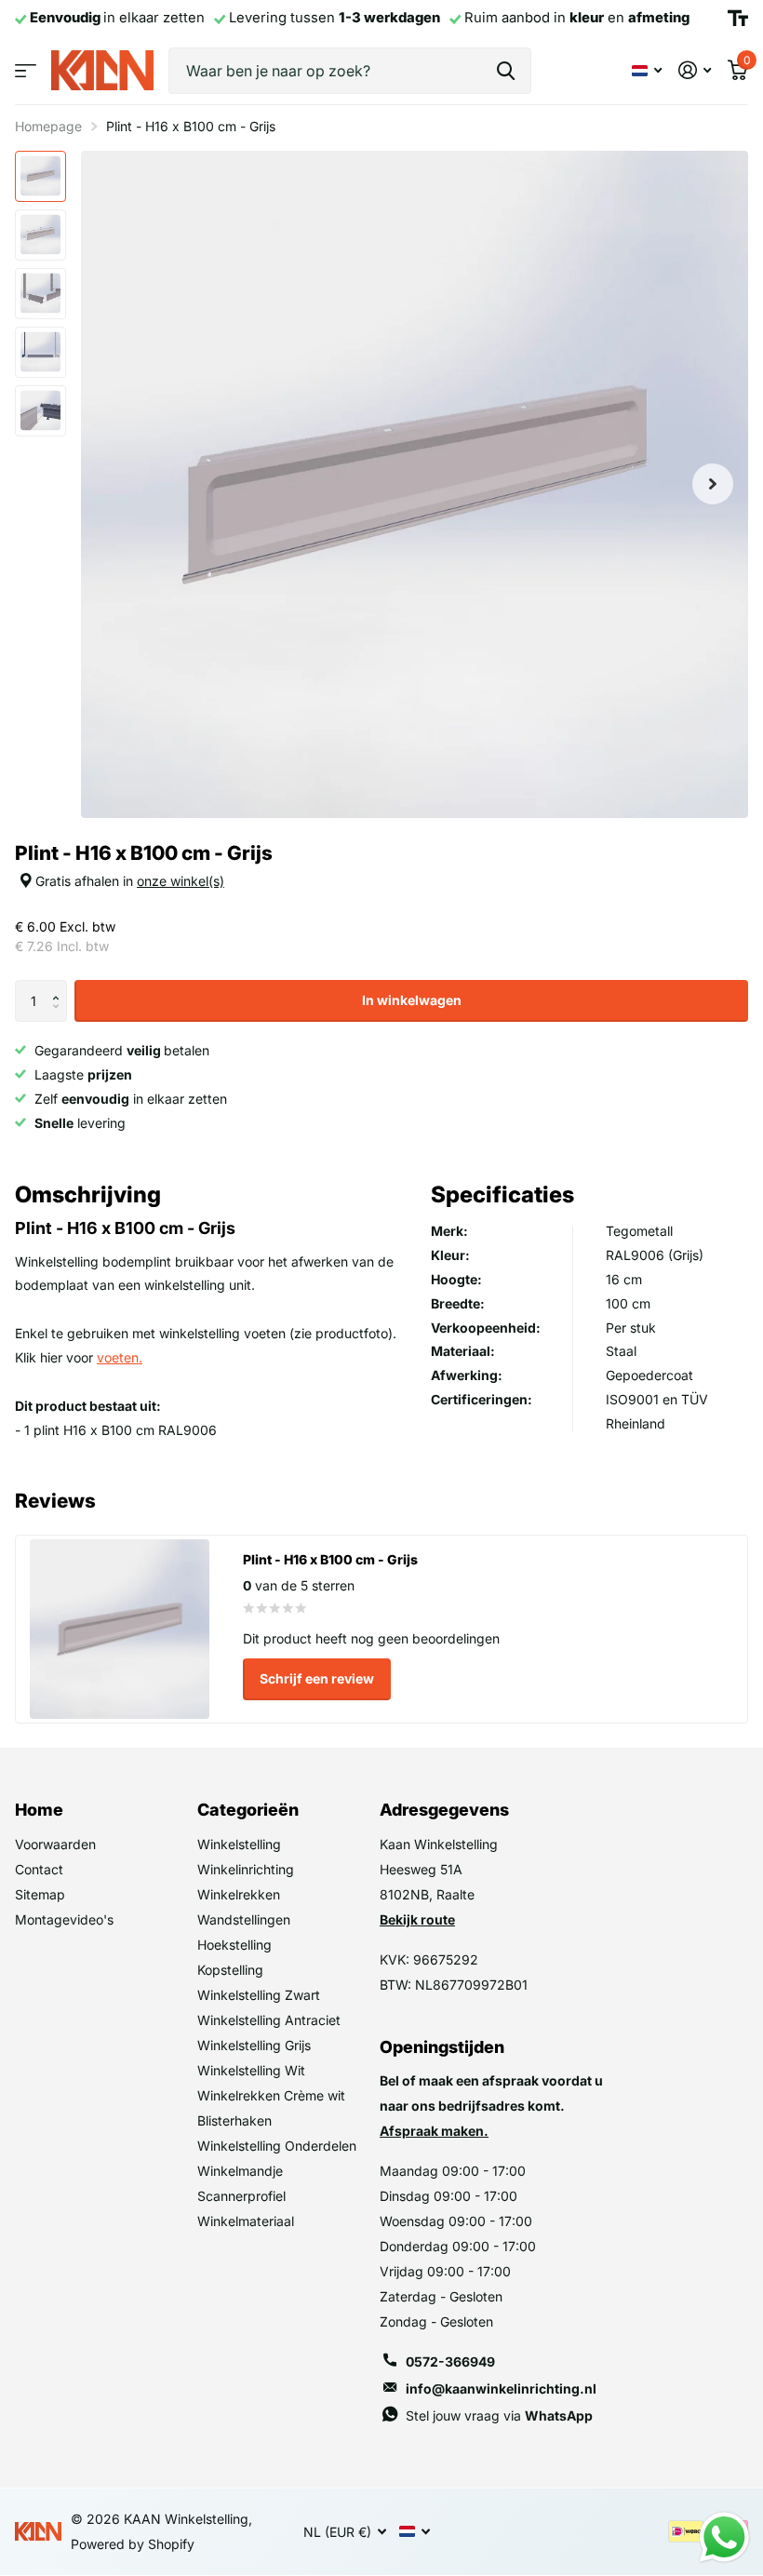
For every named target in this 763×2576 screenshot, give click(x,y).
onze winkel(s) (181, 881)
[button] (60, 986)
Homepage (48, 126)
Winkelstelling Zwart (259, 1995)
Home (39, 1810)
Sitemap (40, 1894)
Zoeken (506, 71)
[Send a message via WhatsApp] (724, 2537)
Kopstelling (230, 1970)
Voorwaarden (55, 1844)
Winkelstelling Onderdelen (277, 2146)
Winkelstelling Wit (251, 2070)
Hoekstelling (234, 1945)
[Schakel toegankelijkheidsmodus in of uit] (738, 19)
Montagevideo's (64, 1919)
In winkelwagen (412, 1000)
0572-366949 (450, 2361)
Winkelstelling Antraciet (269, 2020)
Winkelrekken (239, 1894)
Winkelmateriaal (246, 2221)
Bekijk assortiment (26, 70)
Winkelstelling (239, 1844)
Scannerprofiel (241, 2196)
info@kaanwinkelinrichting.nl (501, 2388)
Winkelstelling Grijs (254, 2045)
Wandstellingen (244, 1919)
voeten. (120, 1357)
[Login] (695, 70)
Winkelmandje (240, 2171)
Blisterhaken (234, 2120)
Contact (39, 1869)
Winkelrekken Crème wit (271, 2095)
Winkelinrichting (246, 1869)
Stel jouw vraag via (499, 2415)
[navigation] (40, 176)
